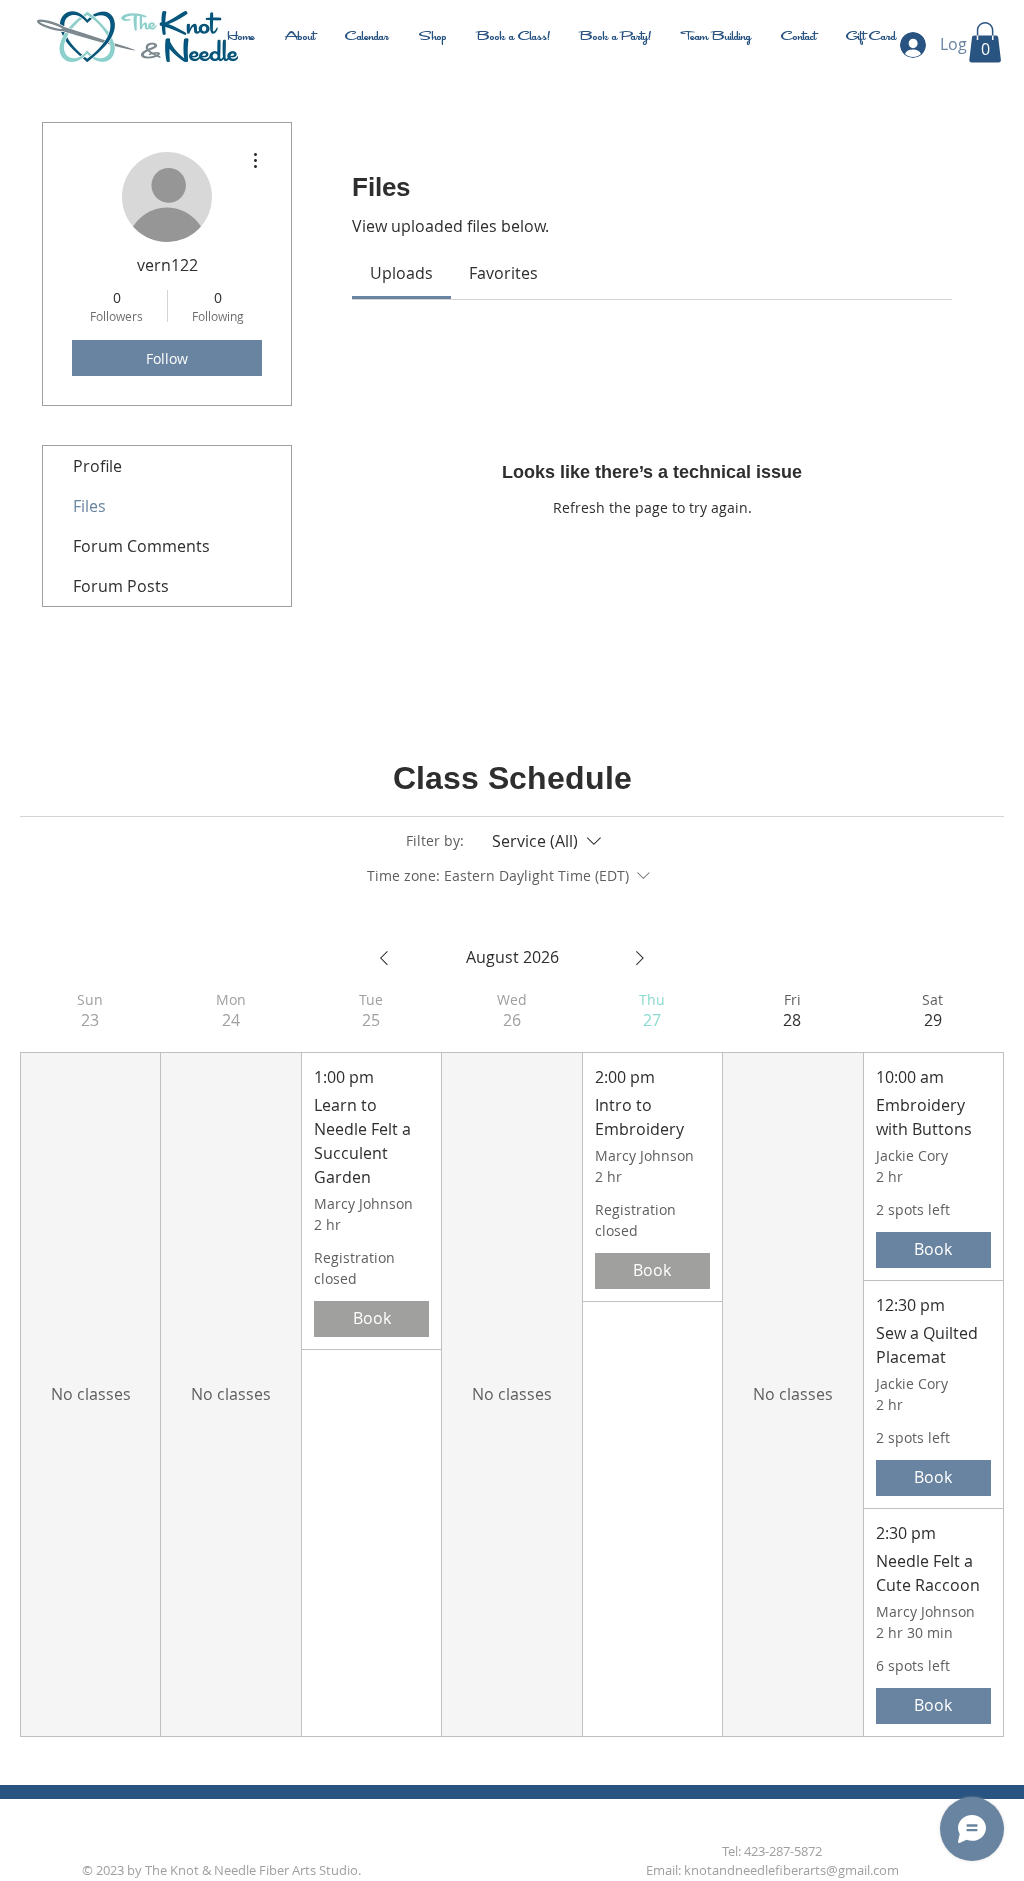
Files (89, 506)
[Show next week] (640, 958)
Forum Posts (121, 586)
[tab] (401, 273)
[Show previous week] (384, 958)
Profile (97, 466)
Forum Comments (141, 546)
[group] (90, 1363)
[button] (985, 42)
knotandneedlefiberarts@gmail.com (791, 1870)
